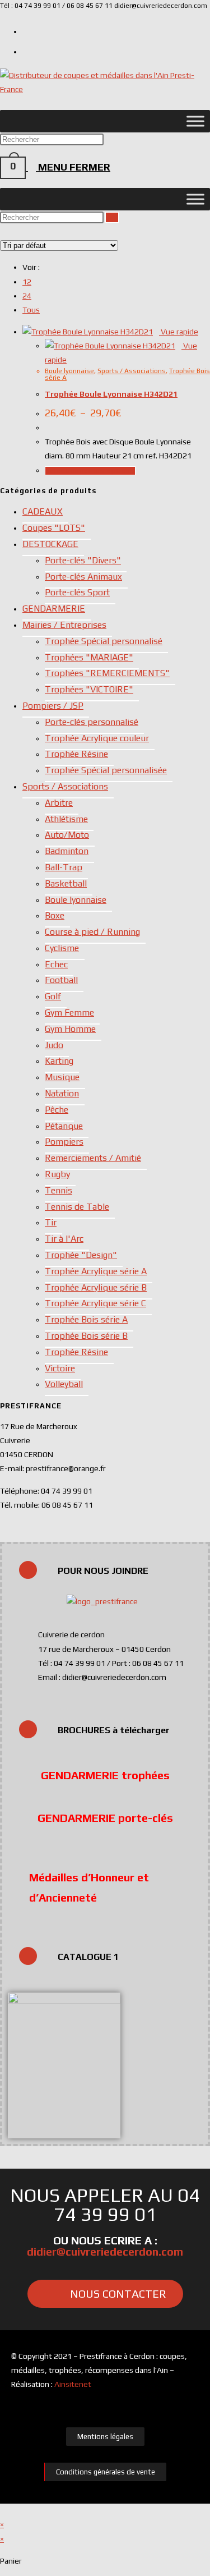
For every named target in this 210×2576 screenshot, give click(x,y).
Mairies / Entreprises (64, 625)
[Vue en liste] (9, 231)
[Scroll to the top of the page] (3, 2510)
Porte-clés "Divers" (83, 560)
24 (27, 296)
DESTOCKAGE (50, 544)
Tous (31, 310)
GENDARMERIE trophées (105, 1775)
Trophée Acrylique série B (96, 1287)
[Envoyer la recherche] (112, 217)
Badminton (67, 851)
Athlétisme (66, 819)
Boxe (55, 915)
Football (61, 980)
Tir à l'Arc (64, 1239)
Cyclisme (62, 948)
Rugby (57, 1174)
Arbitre (59, 803)
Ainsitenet (73, 2384)
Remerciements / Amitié (93, 1158)
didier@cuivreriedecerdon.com (105, 2251)
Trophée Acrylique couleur (97, 738)
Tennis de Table (77, 1207)
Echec (56, 964)
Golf (53, 996)
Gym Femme (69, 1013)
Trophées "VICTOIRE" (89, 689)
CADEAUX (43, 511)
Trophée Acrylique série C (95, 1303)
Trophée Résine (76, 754)
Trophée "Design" (81, 1255)
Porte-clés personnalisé (92, 722)
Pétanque (64, 1126)
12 (27, 282)
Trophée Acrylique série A (96, 1271)
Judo (54, 1045)
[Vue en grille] (3, 231)
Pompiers (64, 1142)
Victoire (60, 1368)
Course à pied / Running (92, 932)
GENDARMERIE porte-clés (105, 1818)
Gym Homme (70, 1029)
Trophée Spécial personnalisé (104, 641)
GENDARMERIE (54, 609)
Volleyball (64, 1384)
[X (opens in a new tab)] (27, 30)
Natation (62, 1093)
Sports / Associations (132, 371)
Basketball (66, 883)
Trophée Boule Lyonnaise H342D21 (111, 394)
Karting (59, 1061)
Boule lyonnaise (69, 371)
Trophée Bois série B (86, 1336)
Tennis (59, 1190)
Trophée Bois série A (86, 1319)
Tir (51, 1222)
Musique (62, 1077)
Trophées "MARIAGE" (89, 657)
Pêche (57, 1110)
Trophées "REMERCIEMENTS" (107, 673)
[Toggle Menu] (195, 121)
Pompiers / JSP (53, 706)
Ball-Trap (64, 867)
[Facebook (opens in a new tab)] (27, 50)
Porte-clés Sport (77, 592)
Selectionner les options (90, 471)
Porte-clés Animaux (83, 577)
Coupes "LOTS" (54, 528)
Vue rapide (179, 332)
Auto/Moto (67, 835)
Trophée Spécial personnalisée (106, 770)
